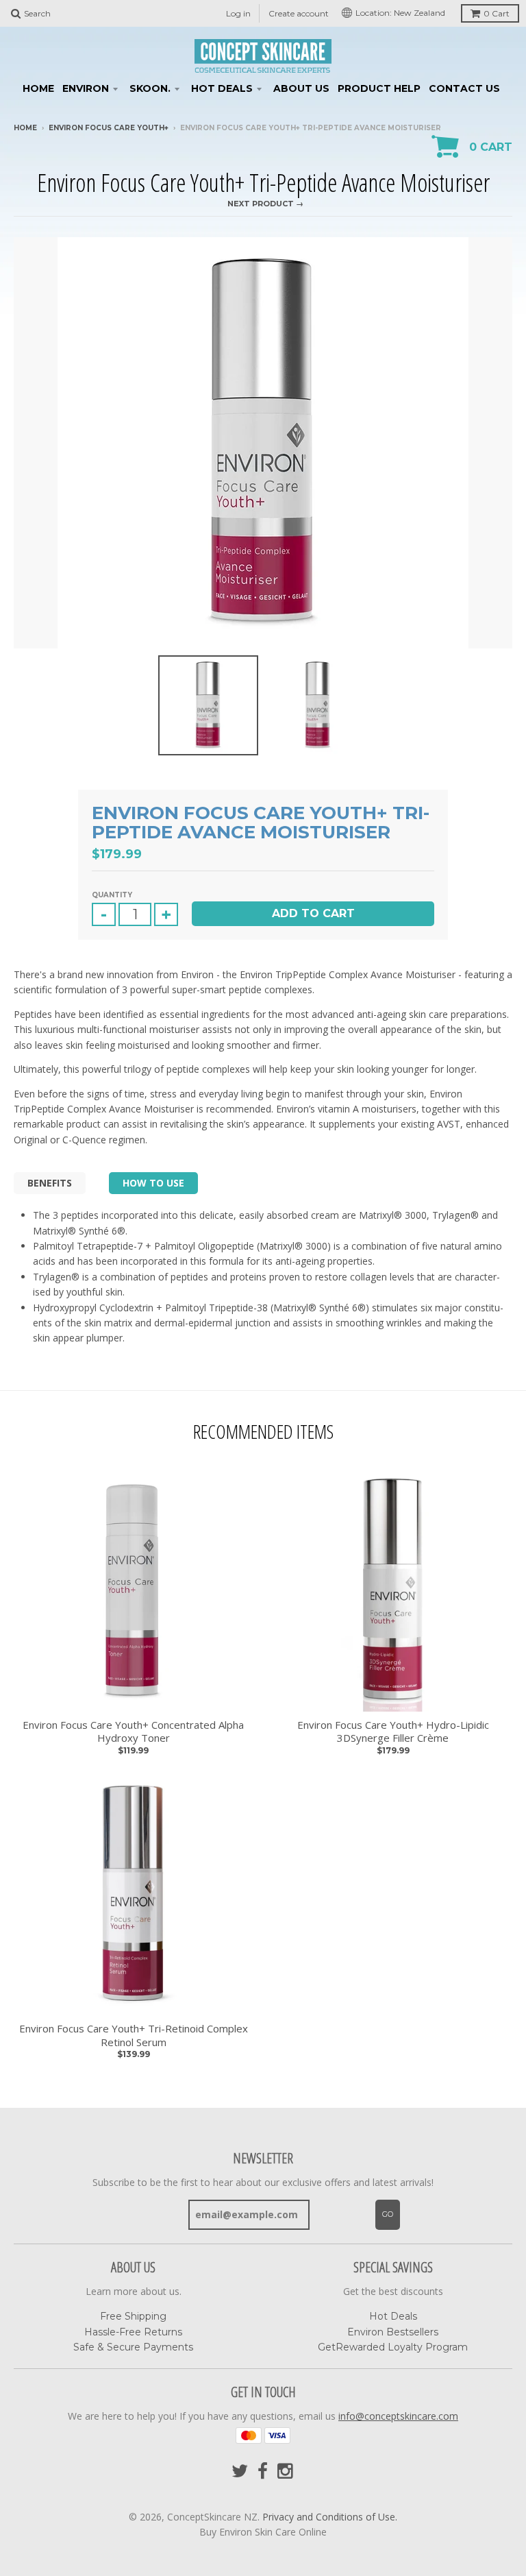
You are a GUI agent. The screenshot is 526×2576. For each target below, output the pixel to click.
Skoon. (150, 88)
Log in (238, 13)
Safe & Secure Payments (133, 2347)
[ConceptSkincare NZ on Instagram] (286, 2471)
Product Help (379, 88)
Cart (497, 13)
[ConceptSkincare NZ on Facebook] (263, 2471)
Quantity (112, 895)
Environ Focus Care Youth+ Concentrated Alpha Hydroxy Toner (133, 1732)
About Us (301, 88)
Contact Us (464, 88)
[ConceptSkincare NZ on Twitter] (240, 2471)
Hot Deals (222, 88)
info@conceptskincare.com (398, 2416)
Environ (86, 88)
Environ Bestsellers (393, 2332)
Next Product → (265, 204)
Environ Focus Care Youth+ (109, 128)
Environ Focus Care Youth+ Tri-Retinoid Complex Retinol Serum (134, 2036)
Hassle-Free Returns (133, 2332)
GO (388, 2214)
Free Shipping (133, 2316)
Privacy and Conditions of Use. (330, 2517)
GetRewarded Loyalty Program (393, 2347)
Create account (299, 13)
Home (38, 88)
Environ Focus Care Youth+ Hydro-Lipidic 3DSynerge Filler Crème (393, 1732)
